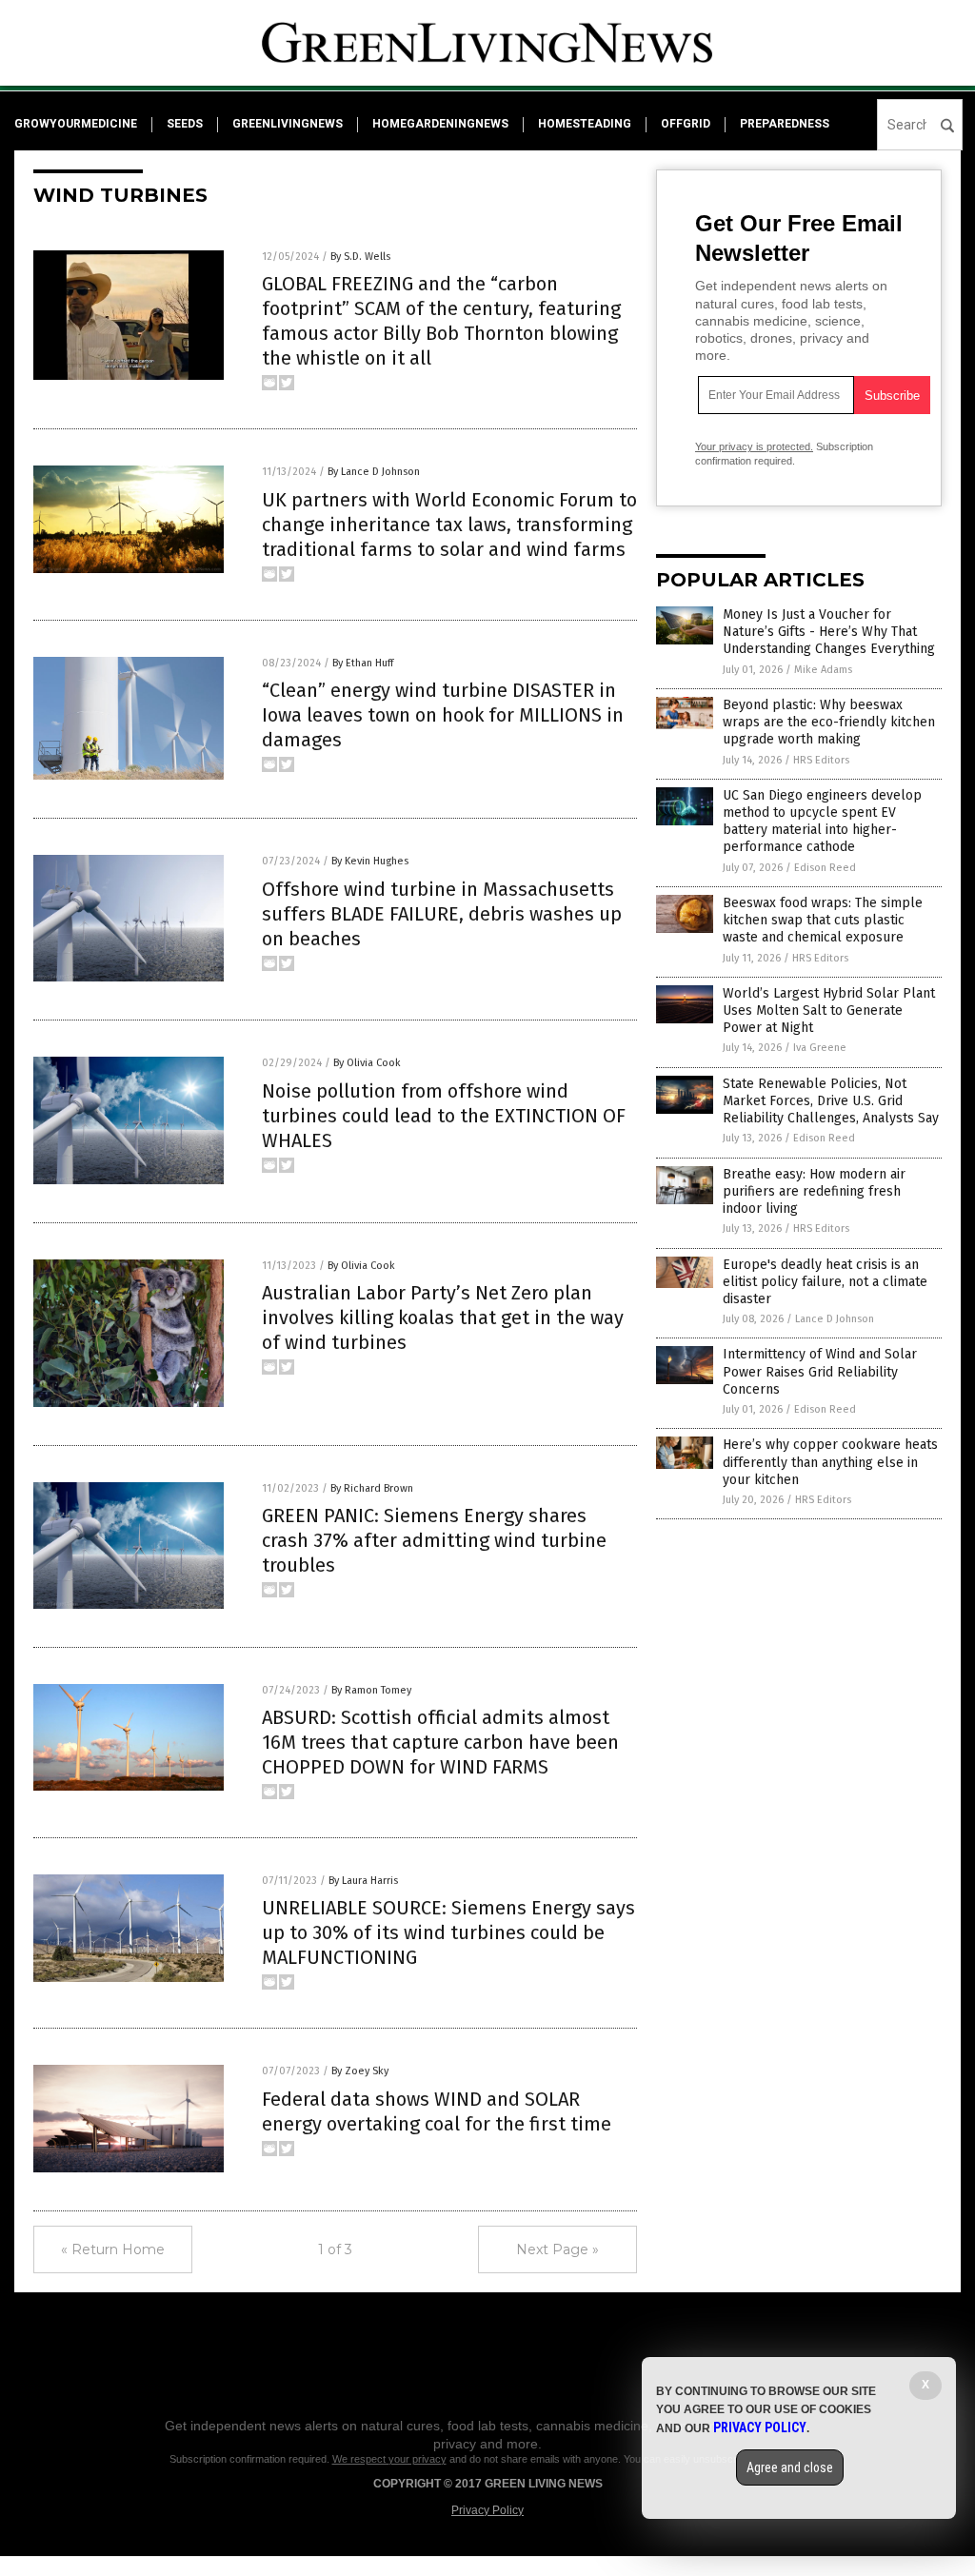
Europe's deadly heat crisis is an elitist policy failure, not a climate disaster (825, 1282)
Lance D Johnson (835, 1319)
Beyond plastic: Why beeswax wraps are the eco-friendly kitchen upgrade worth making (829, 722)
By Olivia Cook (367, 1063)
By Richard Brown (372, 1488)
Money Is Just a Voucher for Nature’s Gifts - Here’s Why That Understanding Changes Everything (829, 632)
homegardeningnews (440, 124)
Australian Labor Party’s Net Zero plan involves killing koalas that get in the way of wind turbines (443, 1318)
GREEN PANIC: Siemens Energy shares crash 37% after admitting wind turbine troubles (434, 1540)
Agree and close (790, 2467)
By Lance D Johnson (374, 472)
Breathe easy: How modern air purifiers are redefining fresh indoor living (814, 1191)
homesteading (585, 124)
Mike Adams (823, 670)
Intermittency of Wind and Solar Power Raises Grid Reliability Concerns (820, 1371)
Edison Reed (825, 868)
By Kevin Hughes (370, 861)
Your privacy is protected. (754, 446)
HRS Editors (821, 760)
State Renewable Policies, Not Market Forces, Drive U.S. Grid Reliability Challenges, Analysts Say (831, 1101)
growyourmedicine (76, 124)
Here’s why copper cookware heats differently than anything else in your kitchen (830, 1462)
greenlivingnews (288, 124)
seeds (185, 124)
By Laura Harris (363, 1881)
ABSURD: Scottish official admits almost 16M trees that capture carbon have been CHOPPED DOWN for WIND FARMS (440, 1742)
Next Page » (557, 2249)
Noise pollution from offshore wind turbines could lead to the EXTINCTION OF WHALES (444, 1116)
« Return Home (113, 2249)
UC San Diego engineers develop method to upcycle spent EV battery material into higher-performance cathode (822, 822)
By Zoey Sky (360, 2071)
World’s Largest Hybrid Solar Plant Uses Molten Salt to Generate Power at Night (829, 1011)
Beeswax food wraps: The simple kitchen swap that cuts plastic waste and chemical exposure (823, 920)
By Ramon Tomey (371, 1690)
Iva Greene (820, 1048)
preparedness (785, 124)
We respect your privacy (389, 2459)
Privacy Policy (487, 2510)
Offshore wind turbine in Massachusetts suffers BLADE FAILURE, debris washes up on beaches (442, 914)
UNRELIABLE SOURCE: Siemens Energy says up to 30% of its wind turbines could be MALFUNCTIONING (448, 1932)
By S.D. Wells (360, 257)
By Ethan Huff (363, 663)
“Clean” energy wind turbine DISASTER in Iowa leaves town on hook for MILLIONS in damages (443, 715)
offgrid (686, 124)
